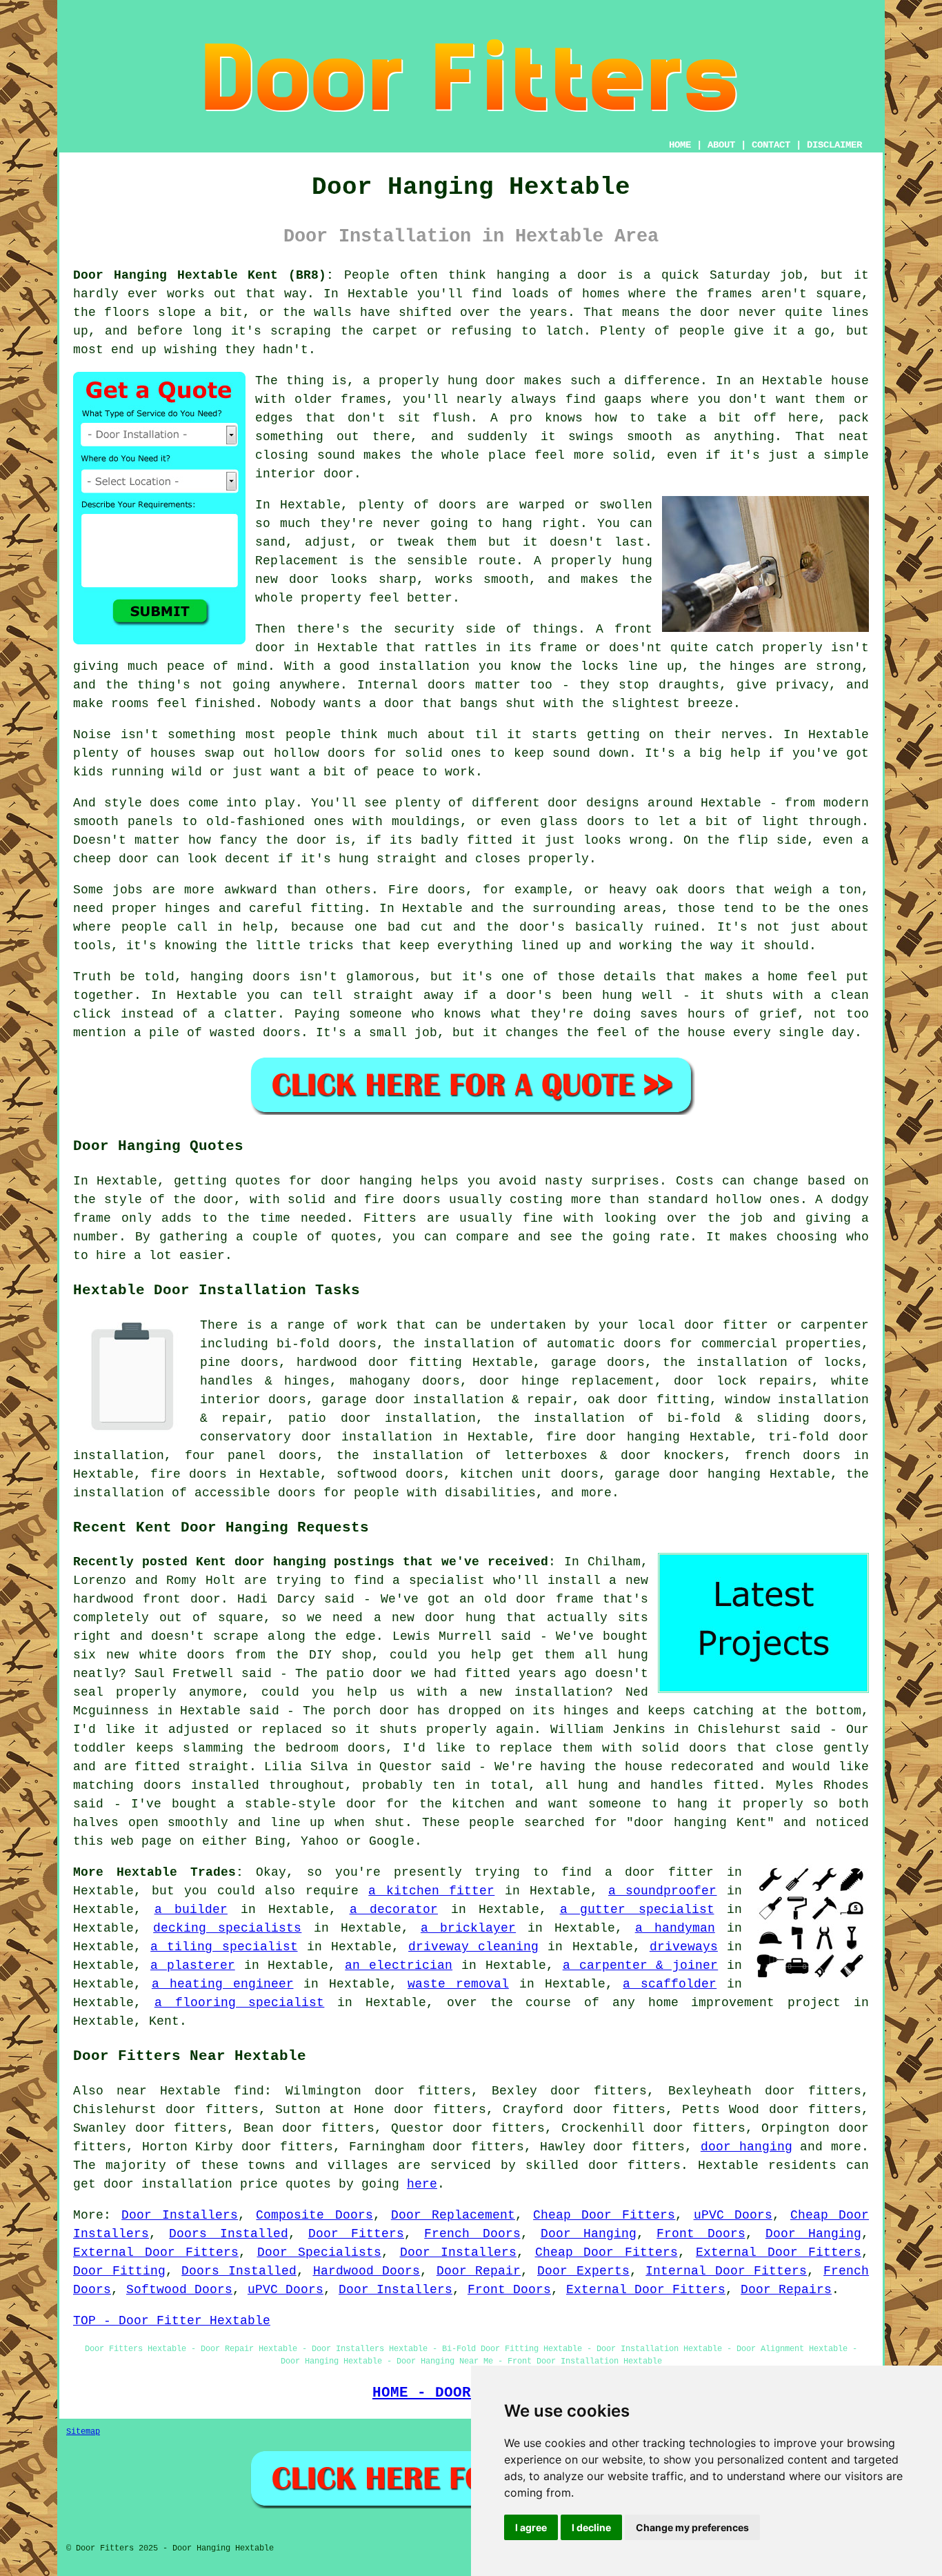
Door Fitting (119, 2271)
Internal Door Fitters (726, 2271)
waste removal (458, 1984)
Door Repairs (786, 2290)
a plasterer (193, 1965)
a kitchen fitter (431, 1891)
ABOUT (721, 145)
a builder (191, 1910)
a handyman (675, 1928)
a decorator (394, 1910)
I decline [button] (591, 2527)
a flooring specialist (240, 2003)
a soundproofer (663, 1891)
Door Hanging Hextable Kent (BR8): (203, 275)
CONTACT (771, 145)
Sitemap (83, 2432)
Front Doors (701, 2234)
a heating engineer (223, 1984)
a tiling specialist (224, 1947)
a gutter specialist (637, 1910)
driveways (684, 1947)
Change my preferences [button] (692, 2527)
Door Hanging (589, 2234)
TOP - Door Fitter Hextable (172, 2321)
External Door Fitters (156, 2252)
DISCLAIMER (834, 145)
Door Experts (583, 2271)
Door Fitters (356, 2234)
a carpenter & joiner (641, 1965)
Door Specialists (320, 2252)
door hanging (746, 2147)
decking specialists (227, 1928)
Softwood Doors (179, 2290)
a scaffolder (670, 1984)
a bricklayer (468, 1928)
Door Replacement (453, 2215)
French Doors (472, 2234)
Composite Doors (314, 2215)
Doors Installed (228, 2234)
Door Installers (180, 2215)
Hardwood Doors (367, 2271)
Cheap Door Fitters (604, 2215)
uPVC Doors (733, 2215)
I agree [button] (531, 2527)
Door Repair (479, 2271)
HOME (680, 145)
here (422, 2184)
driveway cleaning (473, 1947)
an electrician (399, 1965)
